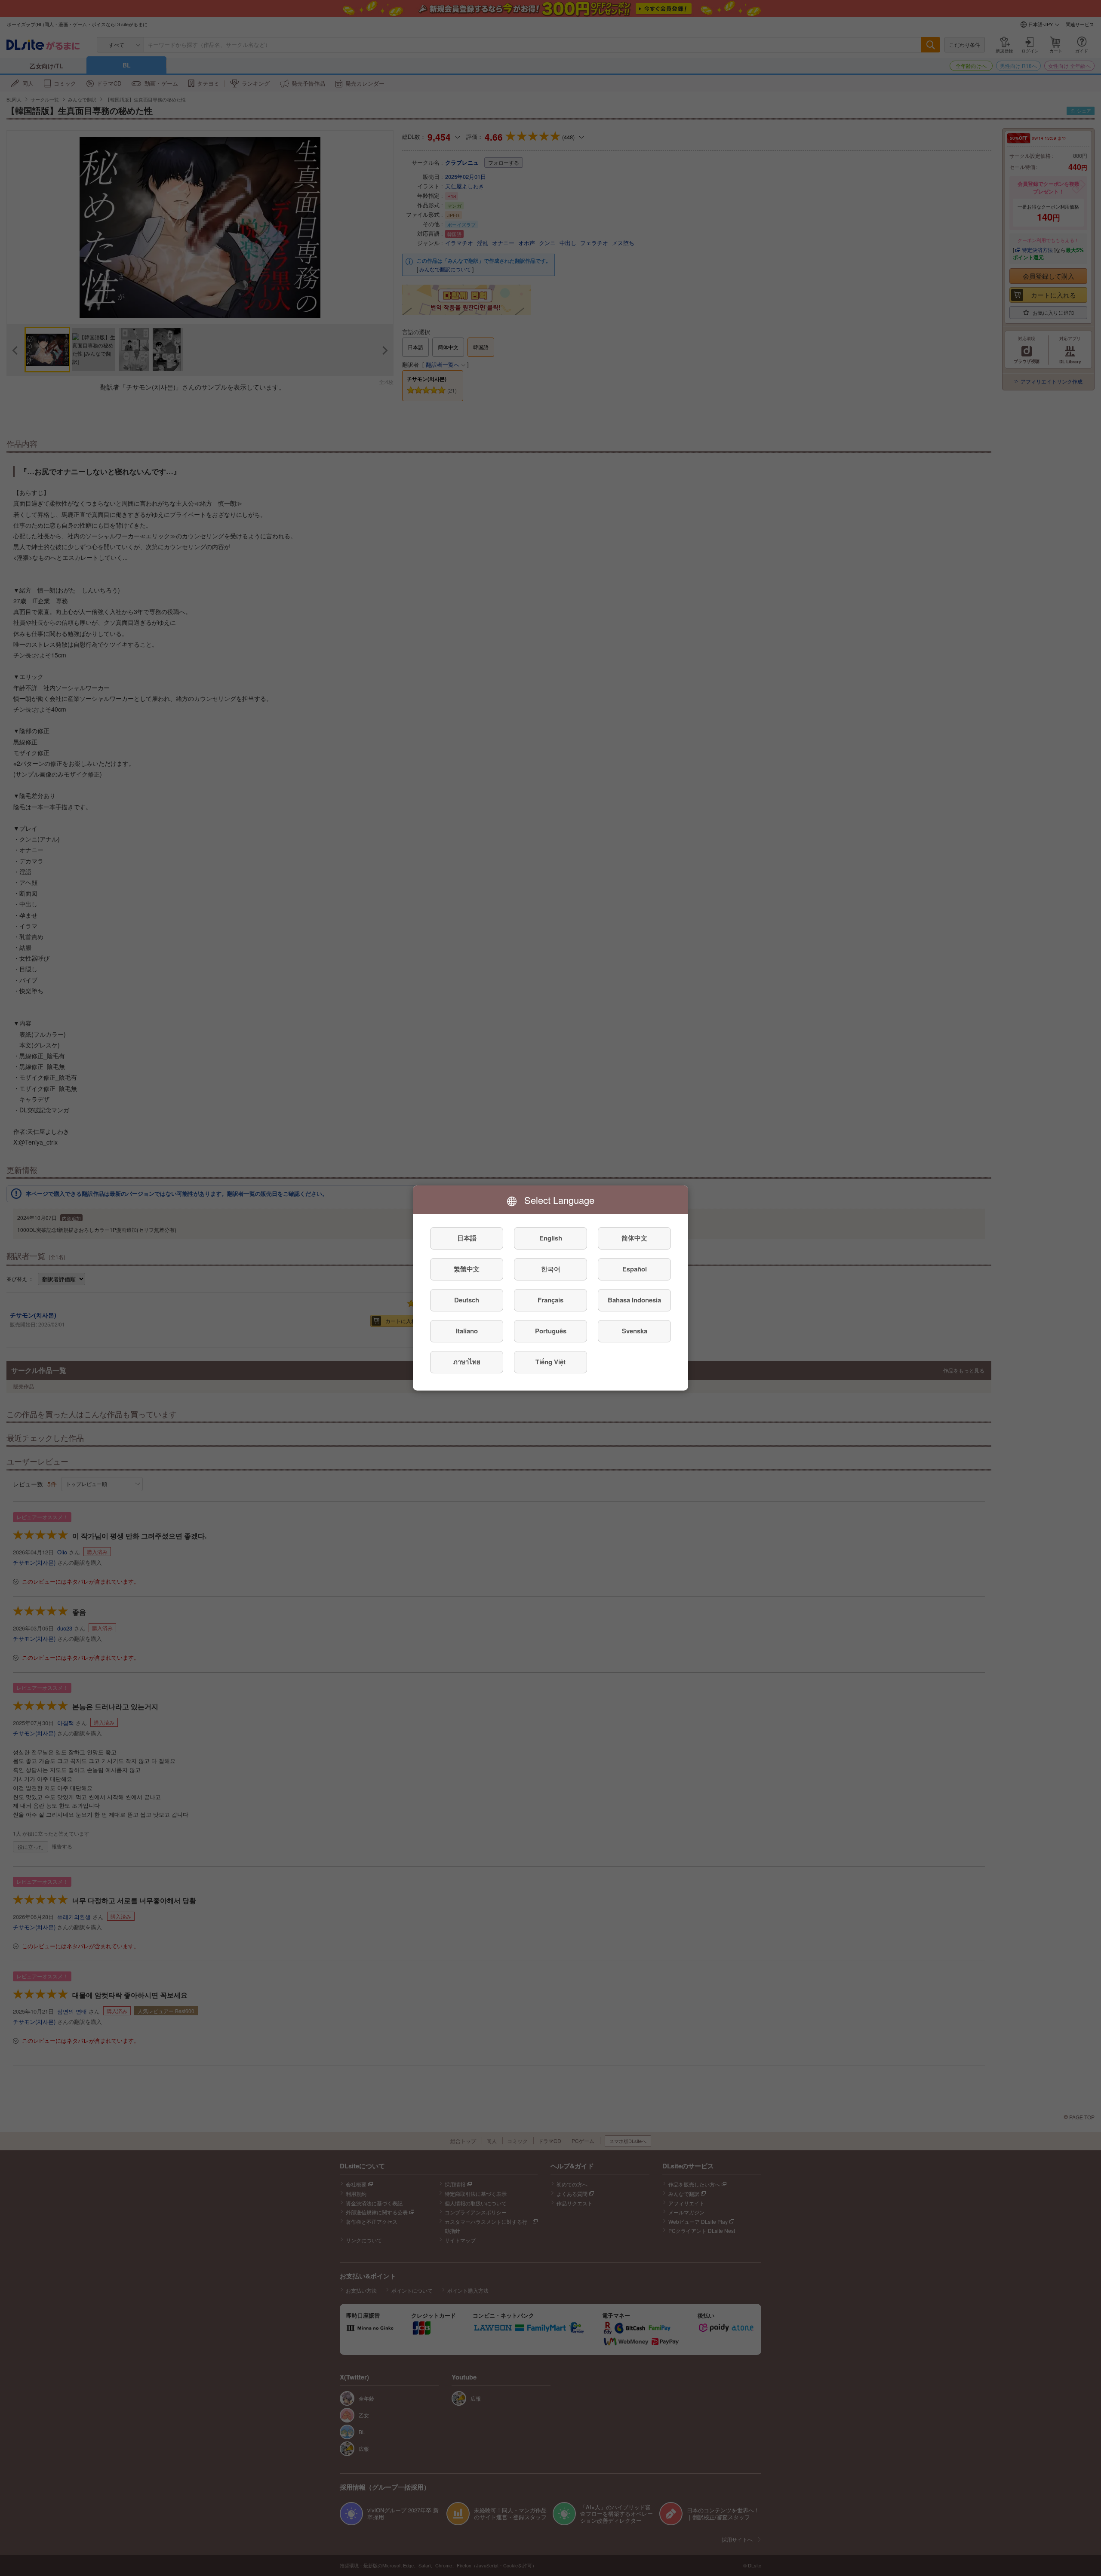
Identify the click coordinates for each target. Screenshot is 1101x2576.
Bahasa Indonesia (634, 1300)
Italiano (467, 1331)
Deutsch (467, 1300)
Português (551, 1331)
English (551, 1238)
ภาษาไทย (467, 1362)
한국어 (551, 1269)
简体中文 (634, 1238)
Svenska (635, 1331)
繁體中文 (467, 1269)
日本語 (467, 1238)
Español (635, 1269)
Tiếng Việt (550, 1362)
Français (550, 1300)
